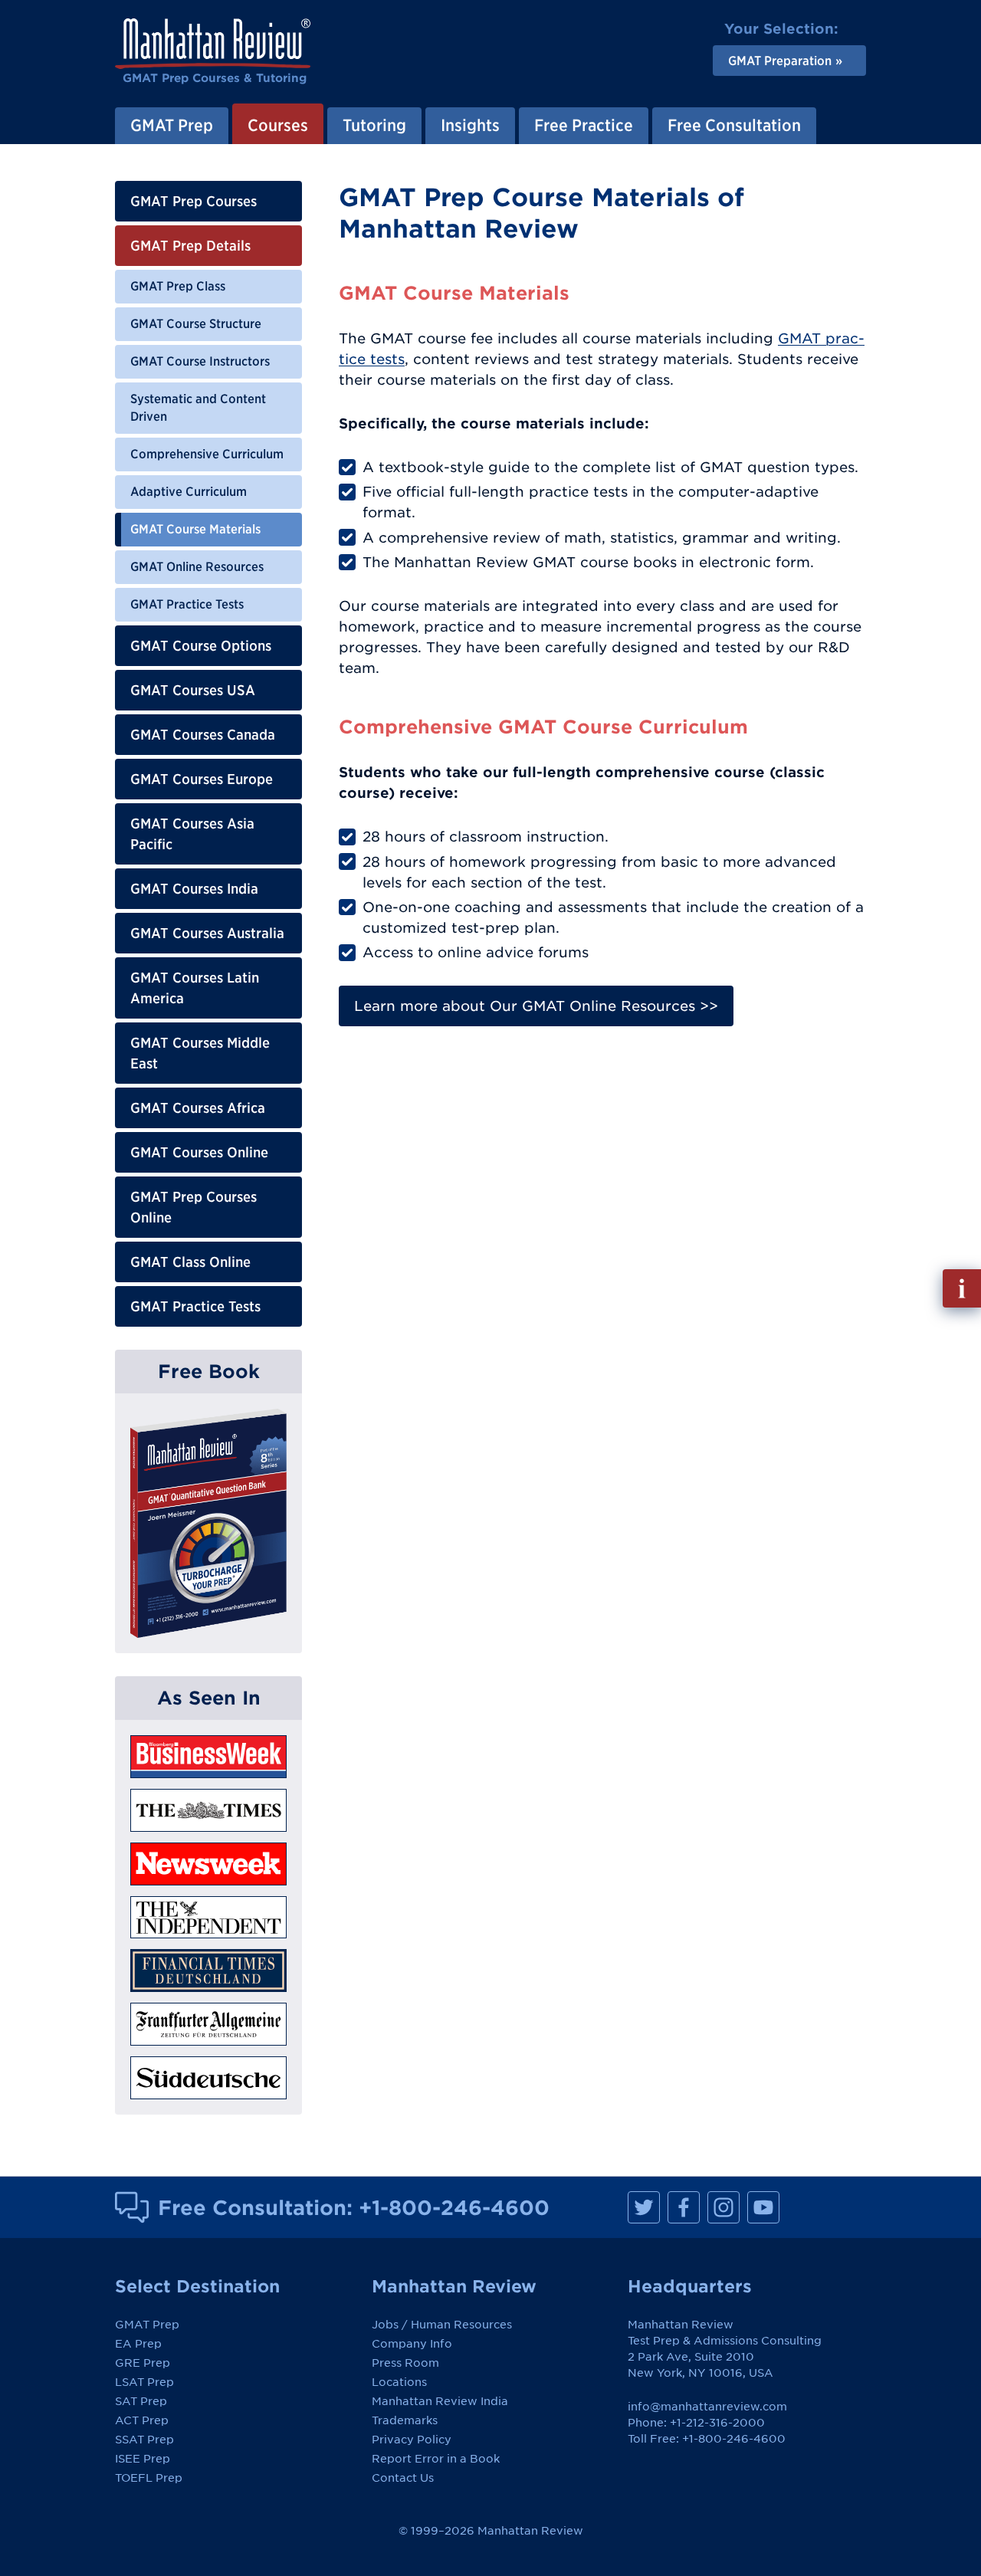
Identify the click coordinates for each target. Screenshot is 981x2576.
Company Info (412, 2344)
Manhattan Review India (440, 2401)
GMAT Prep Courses (194, 201)
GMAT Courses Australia (207, 933)
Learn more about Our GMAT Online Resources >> (536, 1006)
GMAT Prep (172, 125)
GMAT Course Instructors (200, 361)
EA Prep (138, 2344)
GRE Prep (143, 2363)
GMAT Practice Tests (187, 604)
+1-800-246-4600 (454, 2207)
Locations (399, 2382)
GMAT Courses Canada (203, 735)
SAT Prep (141, 2401)
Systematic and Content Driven (198, 408)
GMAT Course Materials (195, 529)
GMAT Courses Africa (198, 1108)
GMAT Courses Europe (202, 779)
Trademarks (405, 2420)
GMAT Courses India (194, 889)
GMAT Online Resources (197, 566)
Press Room (405, 2363)
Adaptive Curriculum (189, 491)
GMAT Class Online (190, 1262)
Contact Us (403, 2478)
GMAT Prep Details (190, 246)
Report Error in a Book (436, 2459)
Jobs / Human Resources (442, 2325)
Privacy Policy (412, 2440)
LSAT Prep (144, 2382)
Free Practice (584, 125)
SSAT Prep (144, 2440)
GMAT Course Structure (196, 323)
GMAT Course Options (201, 646)
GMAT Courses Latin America (195, 988)
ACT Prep (142, 2420)
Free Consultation (734, 125)
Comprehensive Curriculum (207, 454)
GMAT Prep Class (178, 286)
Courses (278, 125)
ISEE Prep (143, 2459)
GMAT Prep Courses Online (194, 1207)
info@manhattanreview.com (707, 2407)
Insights (470, 125)
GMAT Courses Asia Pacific (192, 834)
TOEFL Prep (149, 2478)
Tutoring (374, 125)
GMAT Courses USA (193, 690)
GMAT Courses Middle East (200, 1053)
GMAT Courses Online (199, 1152)
